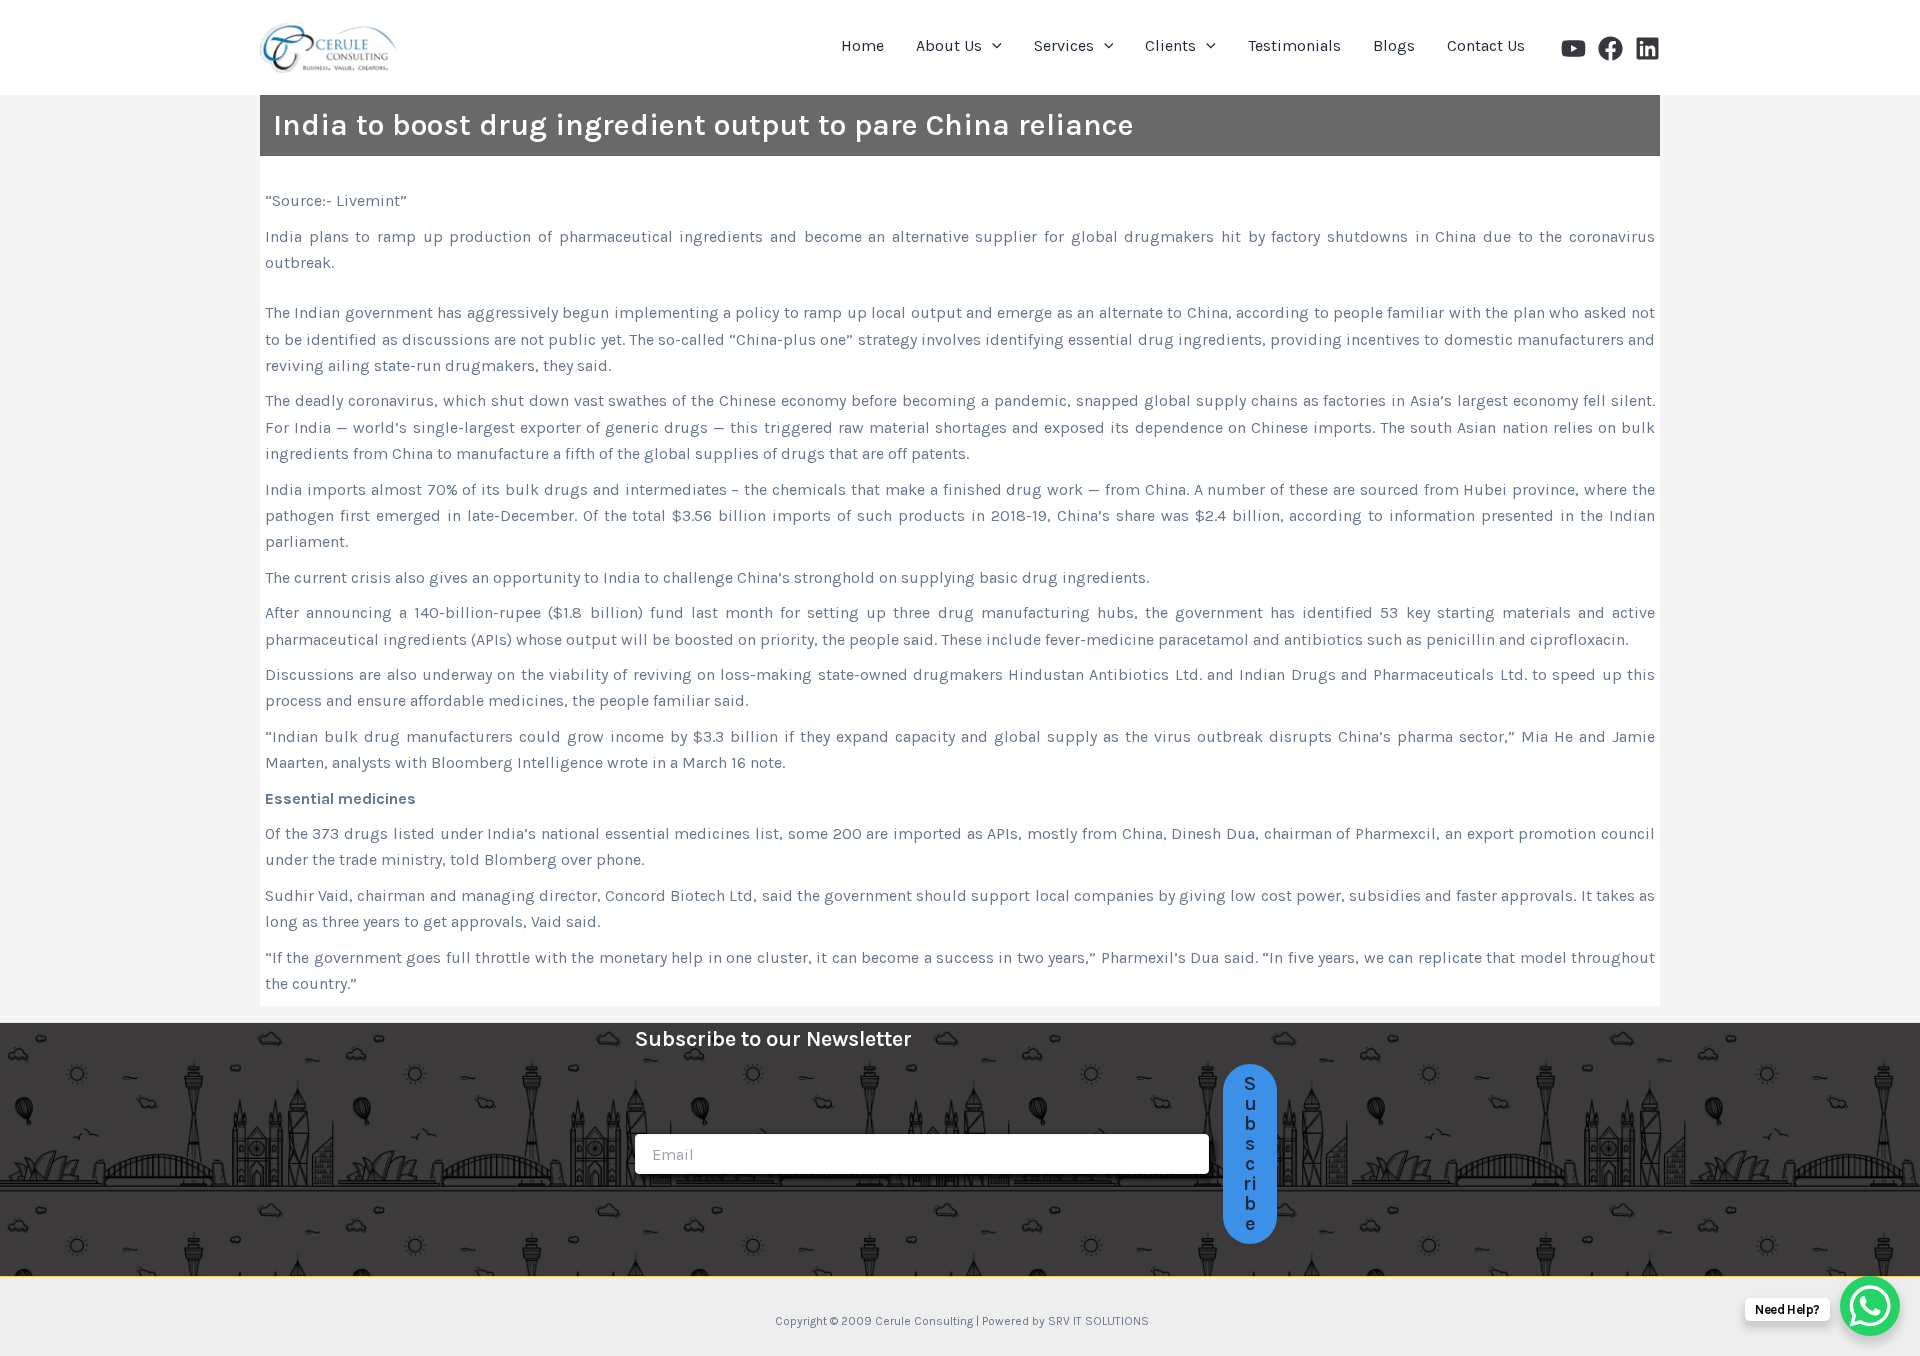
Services (1064, 45)
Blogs (1394, 45)
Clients (1170, 45)
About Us (949, 45)
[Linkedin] (1647, 48)
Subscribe (1250, 1153)
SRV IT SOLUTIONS (1098, 1321)
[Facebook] (1610, 48)
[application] (992, 46)
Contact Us (1486, 45)
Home (862, 45)
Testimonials (1294, 45)
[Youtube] (1573, 48)
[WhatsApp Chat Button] (1870, 1306)
